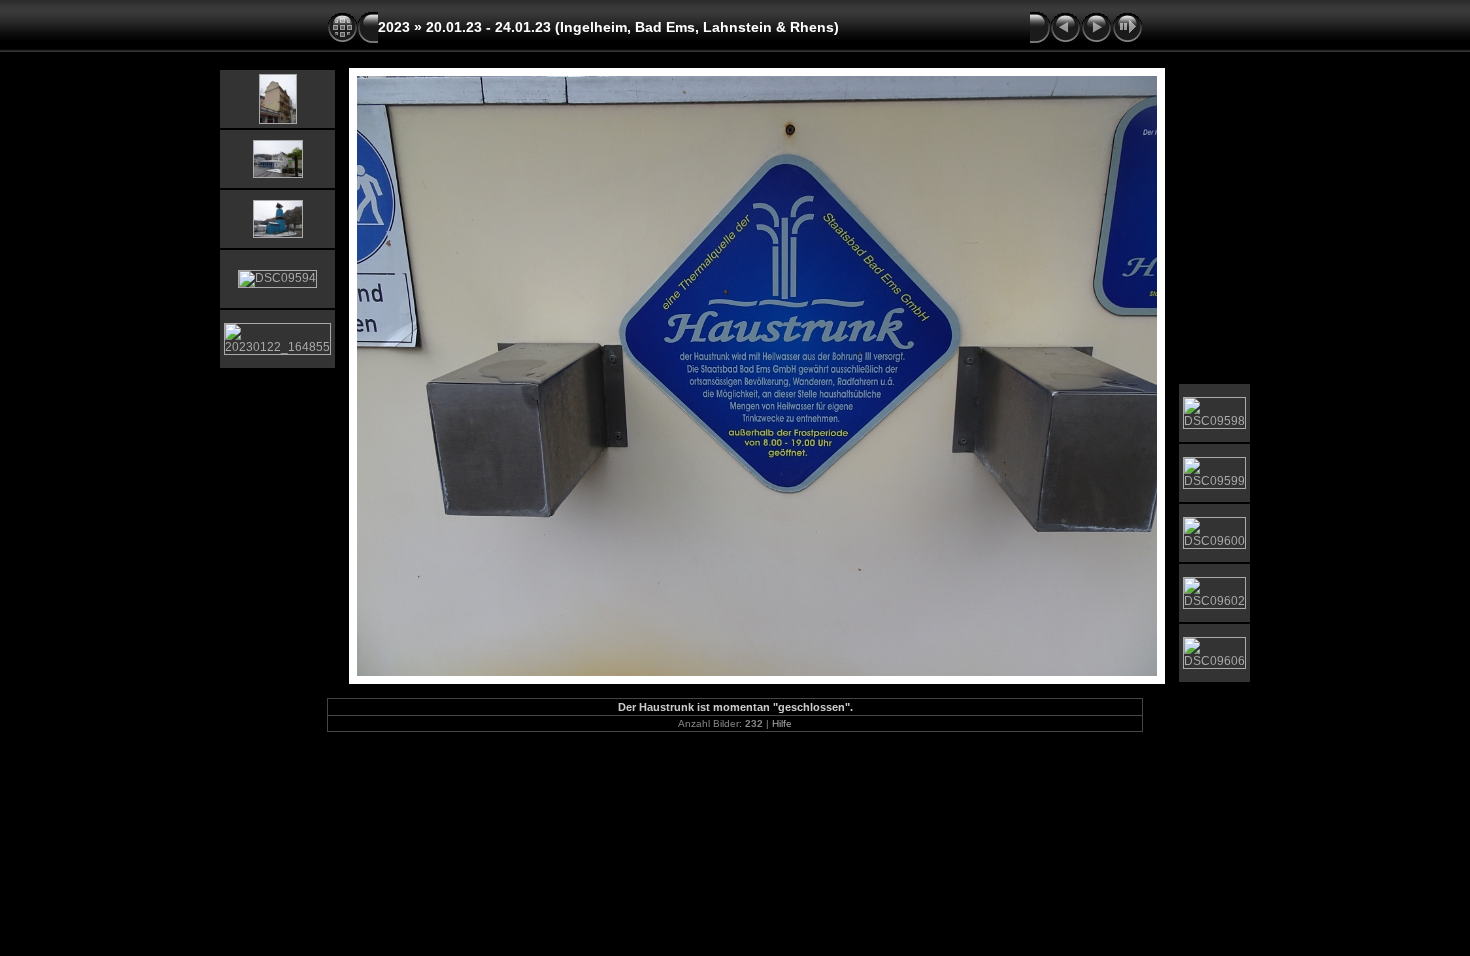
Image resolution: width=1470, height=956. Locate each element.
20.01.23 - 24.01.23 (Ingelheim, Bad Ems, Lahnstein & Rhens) (632, 27)
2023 (394, 27)
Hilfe (782, 723)
